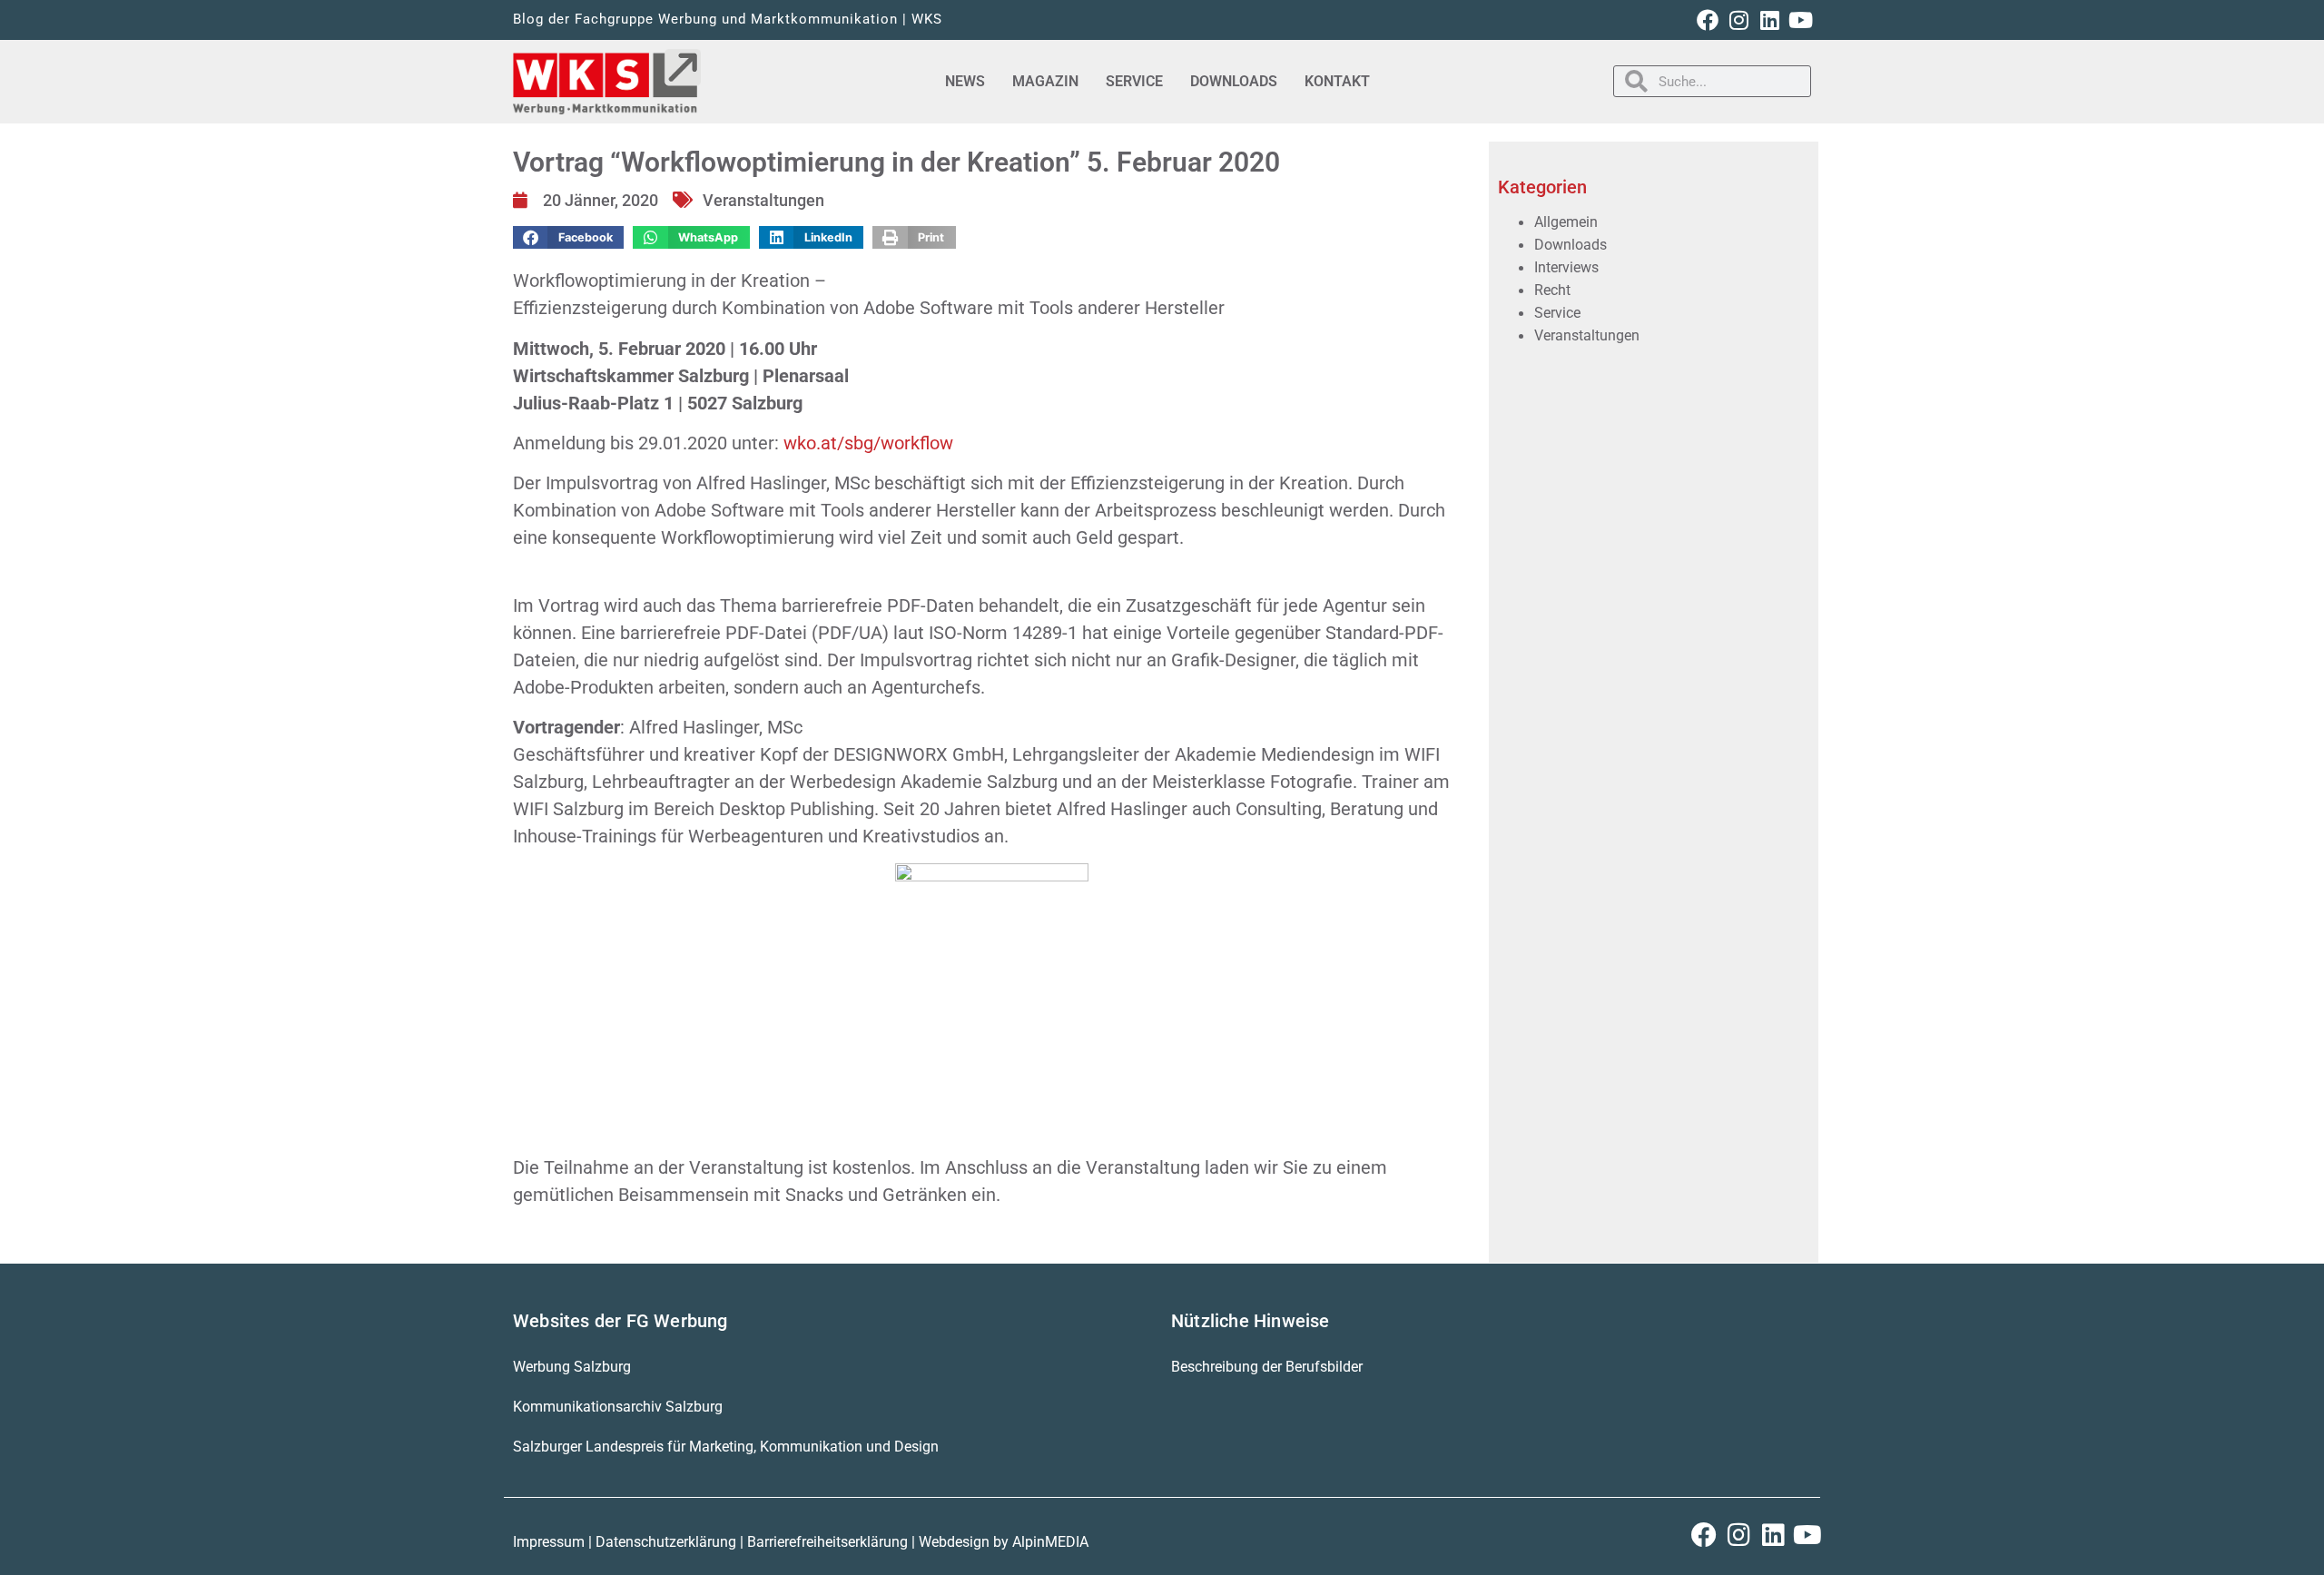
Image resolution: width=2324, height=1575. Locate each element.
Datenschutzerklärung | (671, 1542)
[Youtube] (1800, 20)
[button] (568, 238)
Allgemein (1566, 222)
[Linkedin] (1769, 20)
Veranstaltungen (763, 200)
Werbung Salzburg (572, 1367)
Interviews (1566, 267)
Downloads (1234, 81)
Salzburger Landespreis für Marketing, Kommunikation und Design (726, 1447)
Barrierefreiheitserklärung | (833, 1542)
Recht (1552, 290)
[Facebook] (1708, 20)
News (965, 81)
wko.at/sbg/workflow (868, 443)
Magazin (1045, 81)
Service (1134, 81)
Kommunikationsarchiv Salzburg (618, 1407)
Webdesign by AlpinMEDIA (1004, 1542)
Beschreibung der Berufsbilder (1267, 1367)
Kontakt (1337, 81)
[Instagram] (1738, 20)
